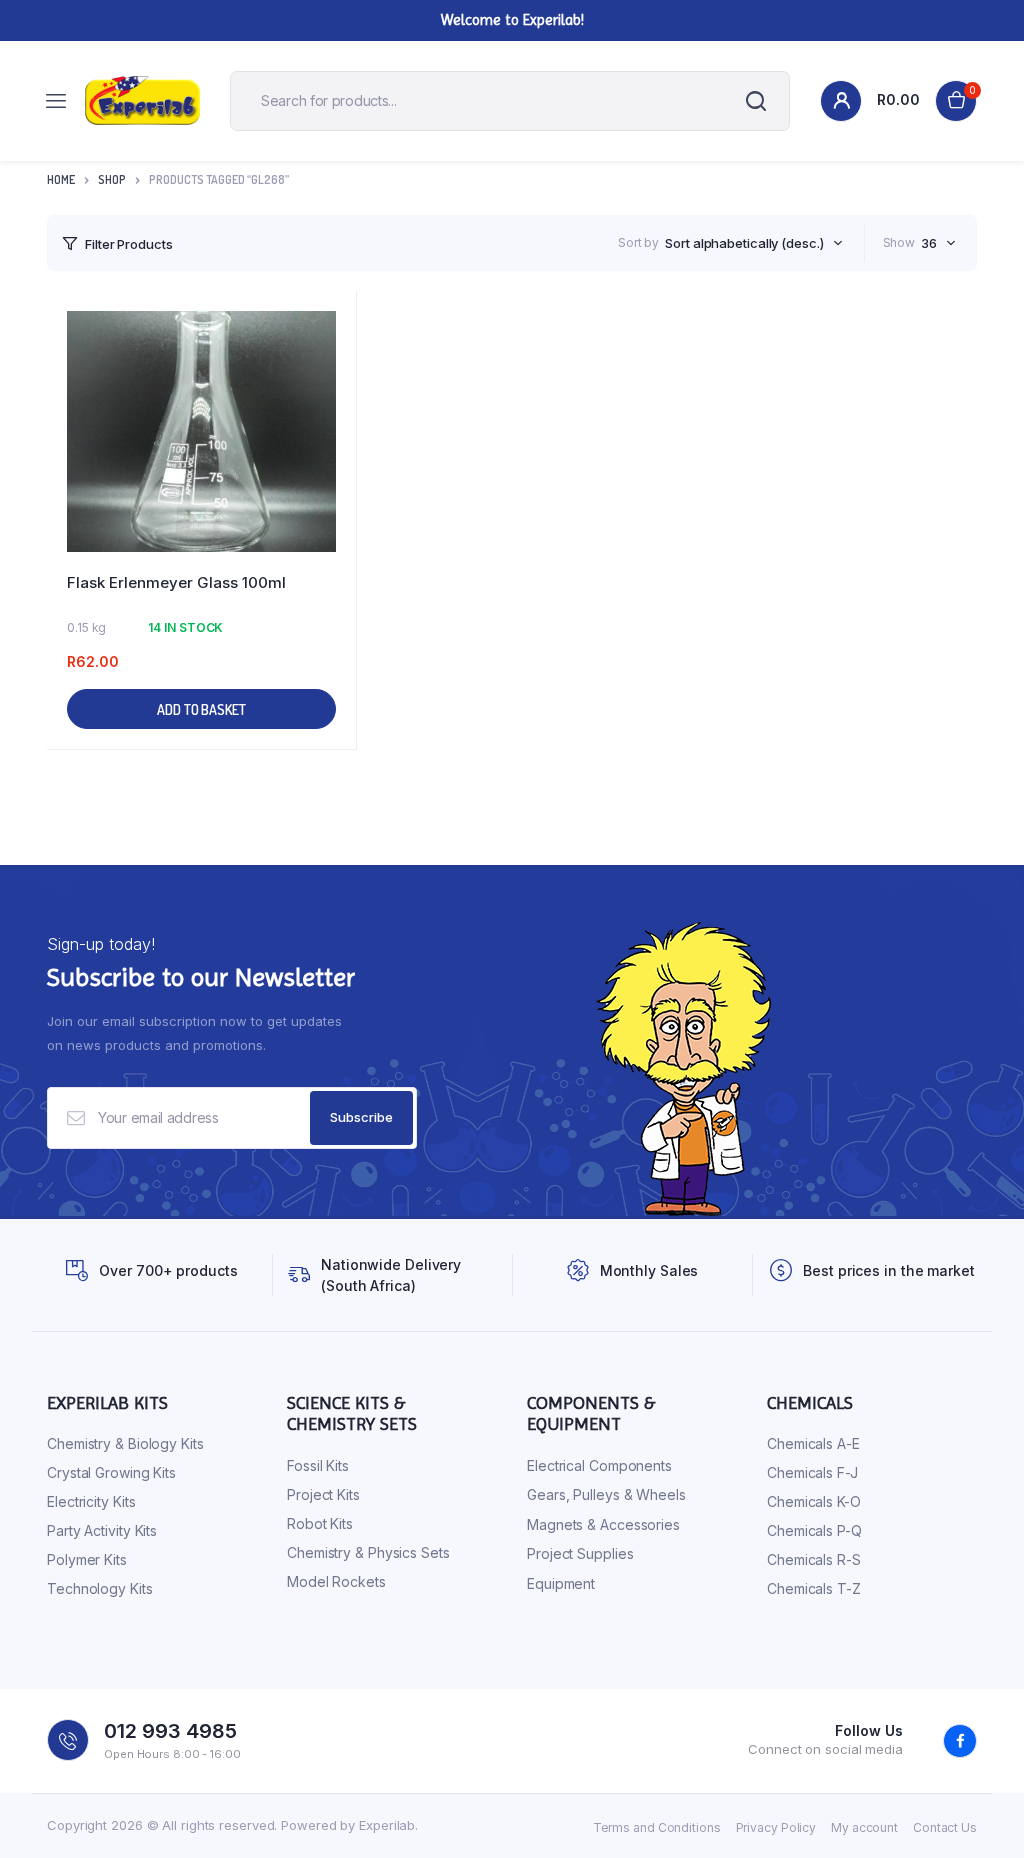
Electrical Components (599, 1465)
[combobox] (753, 243)
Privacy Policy (776, 1827)
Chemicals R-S (814, 1559)
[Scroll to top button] (992, 1778)
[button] (331, 371)
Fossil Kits (318, 1465)
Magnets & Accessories (603, 1524)
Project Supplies (580, 1553)
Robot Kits (320, 1523)
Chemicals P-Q (814, 1530)
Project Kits (323, 1494)
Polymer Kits (87, 1559)
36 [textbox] (929, 243)
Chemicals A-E (813, 1443)
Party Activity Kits (102, 1530)
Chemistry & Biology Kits (125, 1443)
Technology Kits (100, 1588)
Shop (112, 179)
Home (61, 179)
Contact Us (945, 1827)
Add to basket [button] (201, 709)
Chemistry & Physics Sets (368, 1552)
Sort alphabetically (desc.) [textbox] (744, 243)
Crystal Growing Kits (111, 1472)
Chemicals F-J (812, 1472)
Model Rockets (336, 1581)
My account (864, 1827)
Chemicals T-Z (814, 1588)
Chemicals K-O (814, 1501)
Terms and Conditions (657, 1827)
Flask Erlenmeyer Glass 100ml (176, 582)
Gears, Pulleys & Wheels (606, 1494)
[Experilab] (142, 101)
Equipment (561, 1583)
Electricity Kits (91, 1501)
